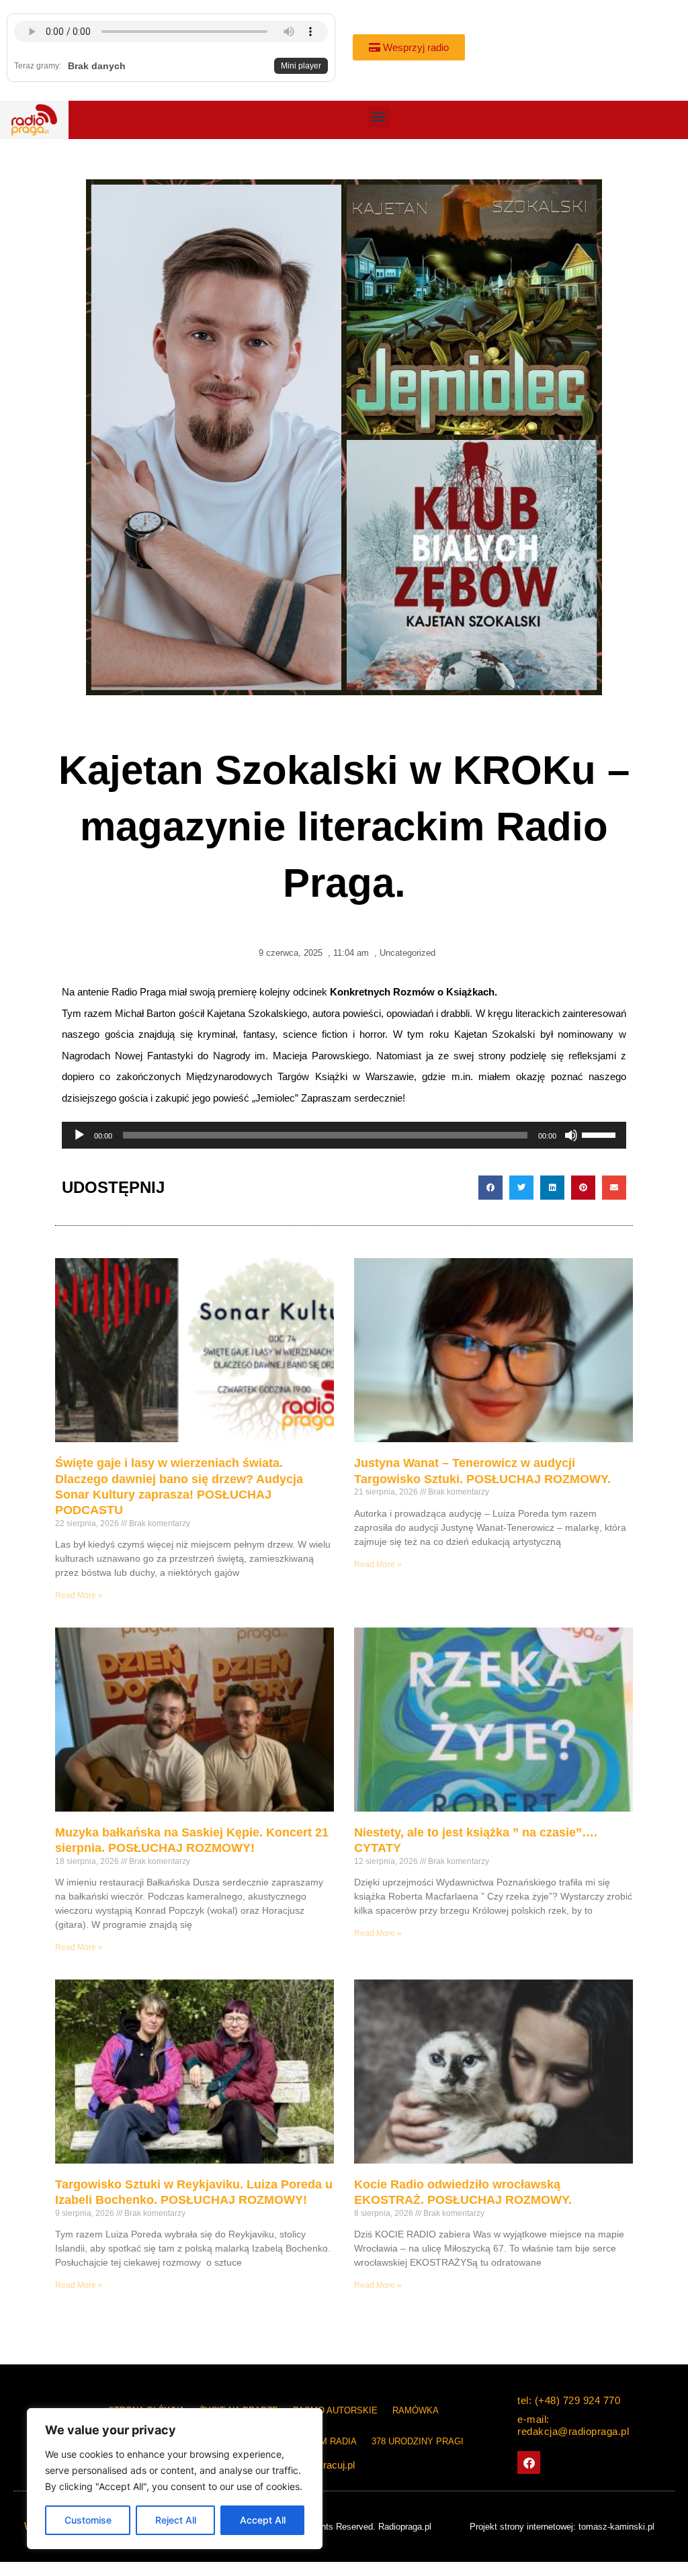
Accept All (263, 2520)
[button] (379, 117)
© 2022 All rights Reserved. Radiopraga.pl (350, 2527)
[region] (175, 2479)
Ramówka (416, 2410)
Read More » (79, 1595)
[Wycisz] (571, 1135)
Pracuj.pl (336, 2465)
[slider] (601, 1134)
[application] (344, 1135)
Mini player (301, 66)
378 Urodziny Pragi (418, 2441)
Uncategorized (407, 953)
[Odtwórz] (79, 1135)
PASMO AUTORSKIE (335, 2410)
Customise (88, 2520)
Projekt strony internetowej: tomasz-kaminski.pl (562, 2527)
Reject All (176, 2520)
